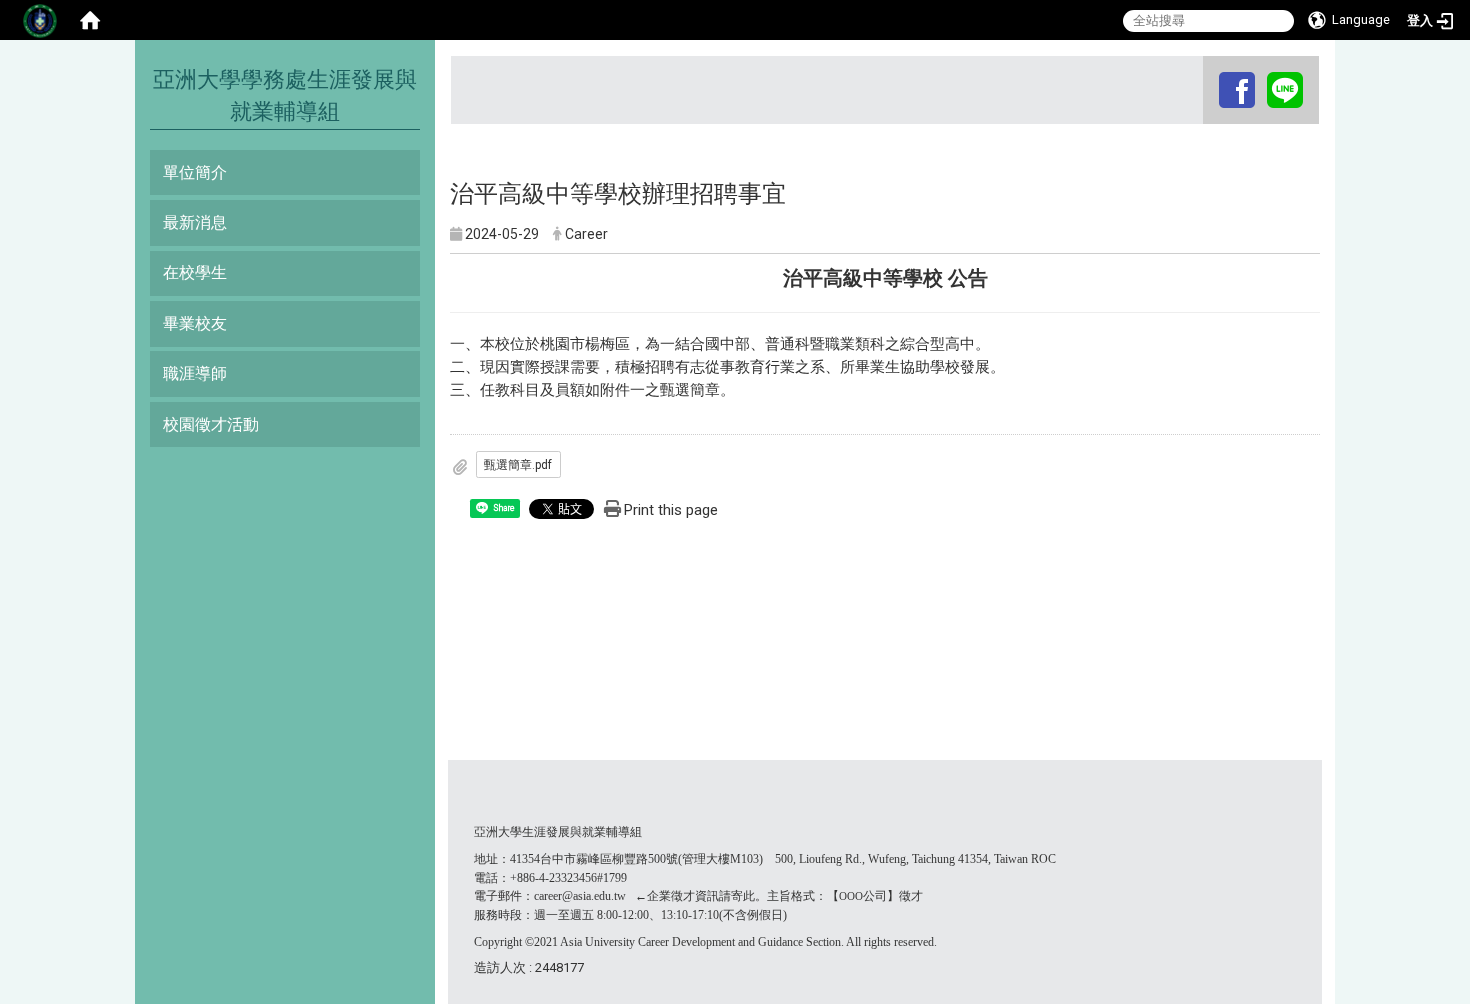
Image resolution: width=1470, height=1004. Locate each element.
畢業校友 (195, 323)
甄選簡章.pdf (518, 465)
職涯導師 (195, 373)
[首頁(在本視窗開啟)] (90, 20)
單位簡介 (195, 172)
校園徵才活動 (211, 424)
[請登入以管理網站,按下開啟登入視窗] (40, 20)
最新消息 (195, 222)
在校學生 (195, 272)
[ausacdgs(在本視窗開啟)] (1237, 89)
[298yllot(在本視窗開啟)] (1285, 89)
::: (1205, 74)
